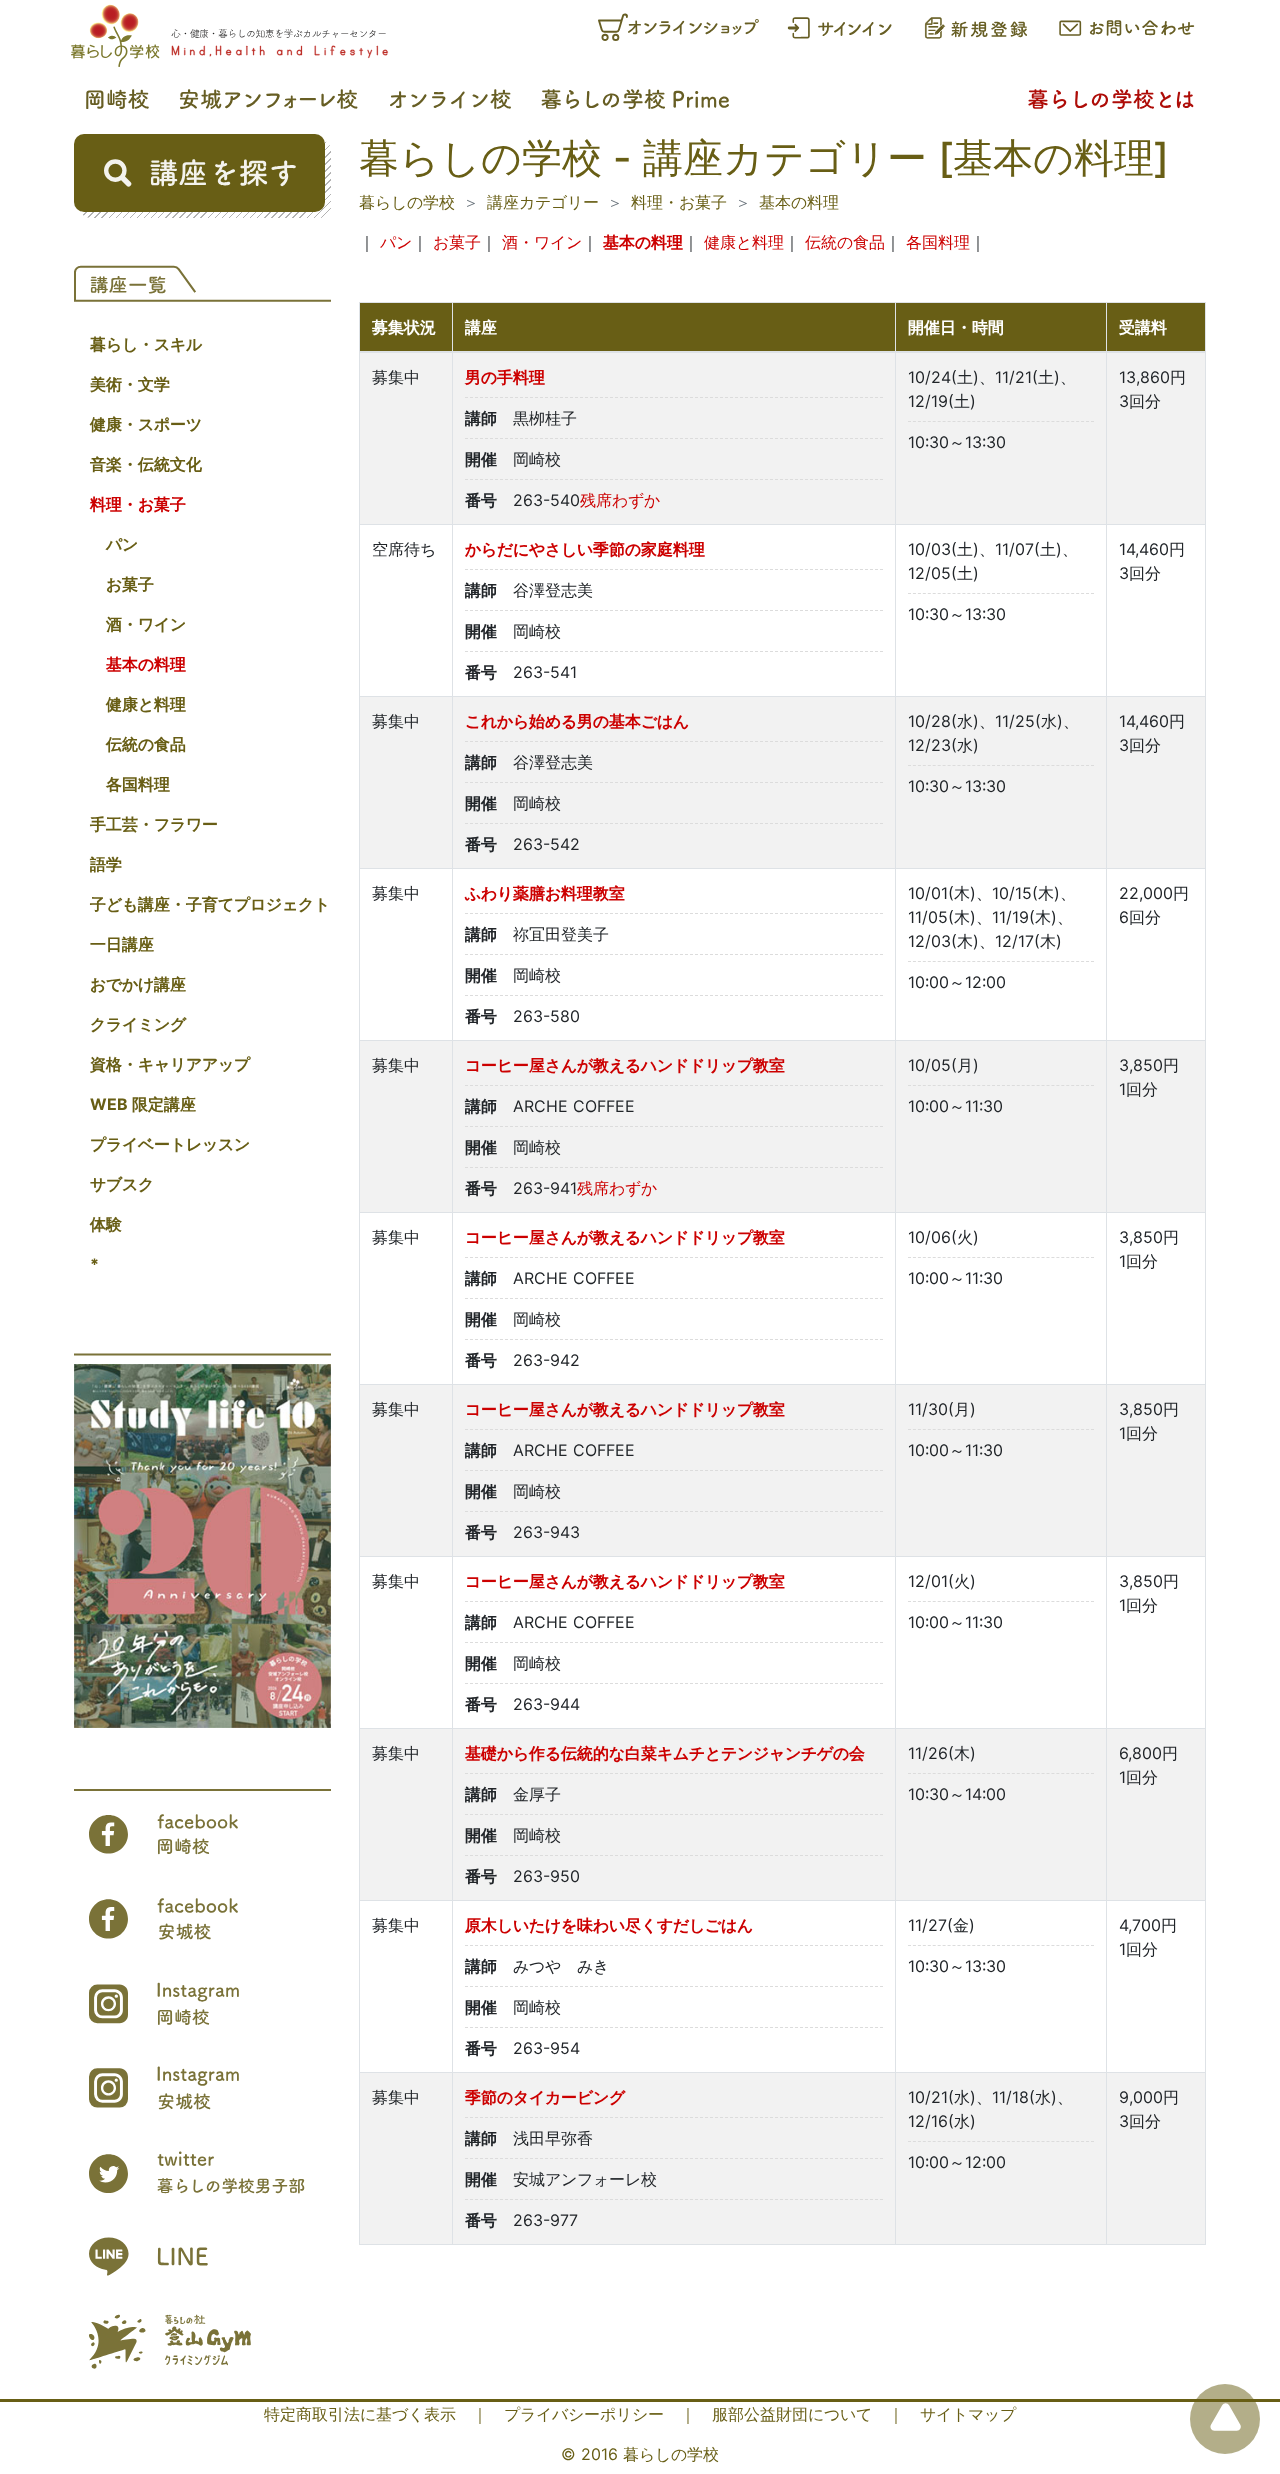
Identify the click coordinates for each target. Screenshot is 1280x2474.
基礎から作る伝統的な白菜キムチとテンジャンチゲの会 (665, 1753)
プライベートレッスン (170, 1144)
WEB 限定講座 (143, 1104)
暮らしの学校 (407, 202)
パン (122, 544)
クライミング (138, 1024)
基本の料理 (146, 664)
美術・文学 (130, 384)
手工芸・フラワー (154, 824)
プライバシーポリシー (584, 2414)
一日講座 (122, 944)
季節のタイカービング (545, 2097)
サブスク (122, 1184)
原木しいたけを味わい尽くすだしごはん (609, 1925)
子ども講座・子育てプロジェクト (210, 904)
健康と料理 (146, 704)
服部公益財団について (792, 2414)
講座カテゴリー (543, 202)
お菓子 (130, 584)
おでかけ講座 (138, 984)
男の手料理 (505, 377)
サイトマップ (968, 2414)
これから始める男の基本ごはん (577, 721)
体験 (106, 1224)
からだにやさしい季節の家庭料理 (585, 549)
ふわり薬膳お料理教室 (545, 893)
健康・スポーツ (146, 424)
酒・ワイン (146, 624)
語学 (106, 864)
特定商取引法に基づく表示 (360, 2414)
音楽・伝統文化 (146, 464)
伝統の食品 (146, 744)
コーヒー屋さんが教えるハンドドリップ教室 (625, 1065)
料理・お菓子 (138, 504)
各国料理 (138, 784)
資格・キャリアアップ (170, 1064)
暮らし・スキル (146, 344)
